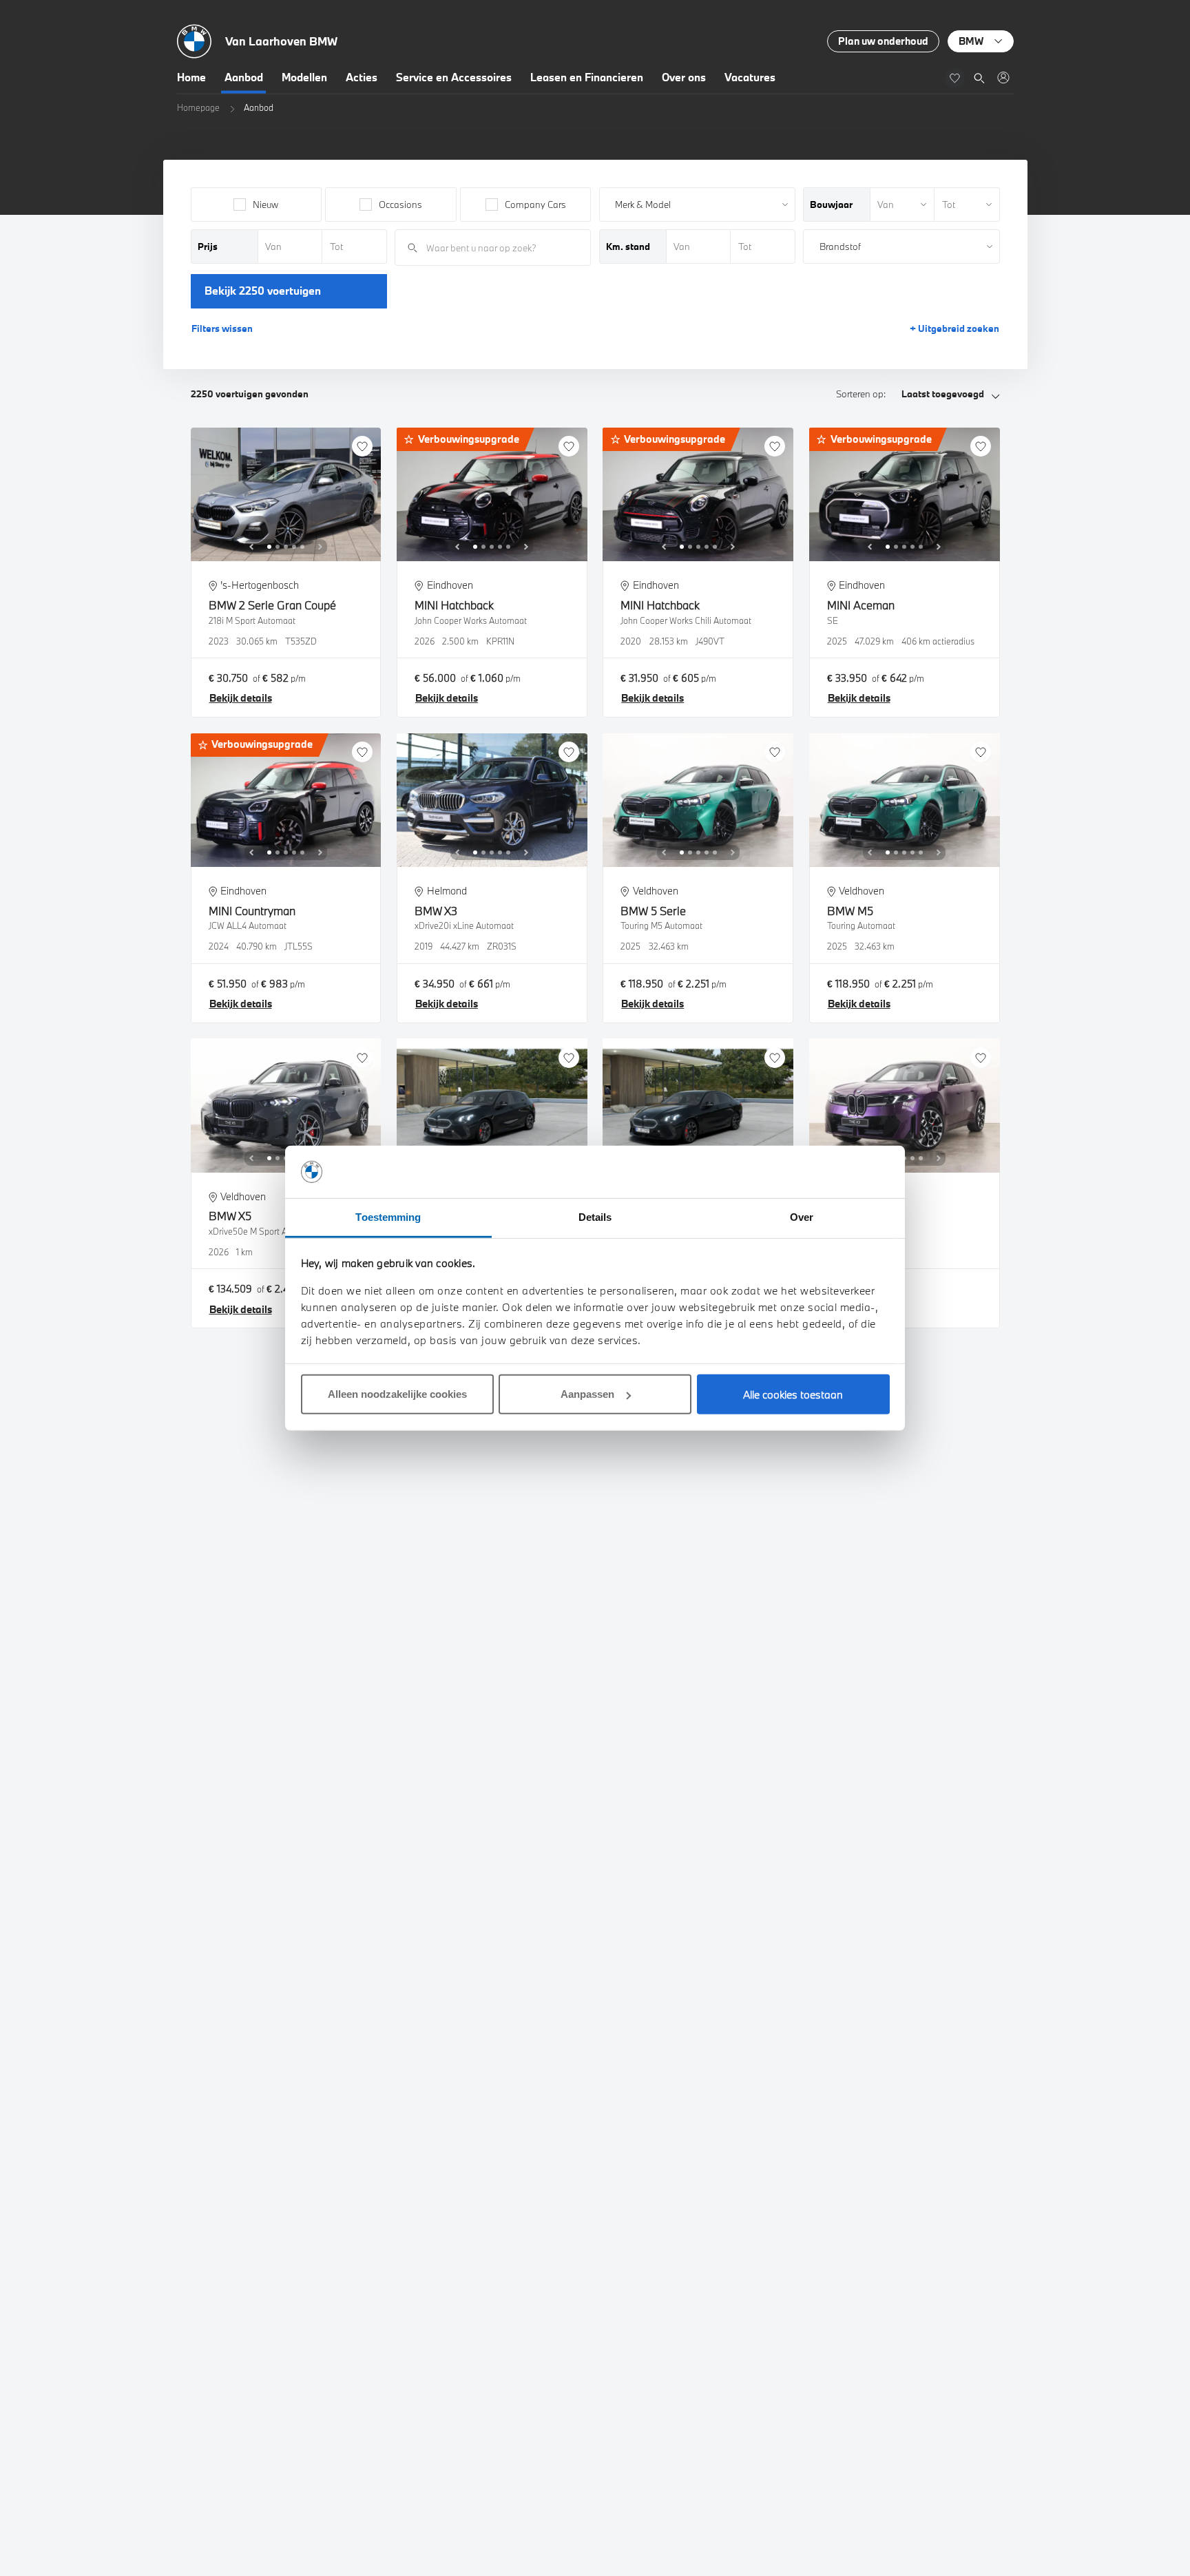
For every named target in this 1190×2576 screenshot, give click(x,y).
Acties (362, 77)
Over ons (684, 77)
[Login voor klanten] (1003, 77)
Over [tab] (802, 1217)
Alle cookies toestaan (793, 1394)
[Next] (320, 547)
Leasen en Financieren (587, 77)
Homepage (198, 107)
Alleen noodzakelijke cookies (397, 1394)
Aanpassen (587, 1394)
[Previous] (251, 547)
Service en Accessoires (454, 77)
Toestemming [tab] (388, 1217)
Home (191, 77)
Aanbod (244, 77)
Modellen (304, 77)
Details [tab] (595, 1217)
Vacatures (750, 77)
